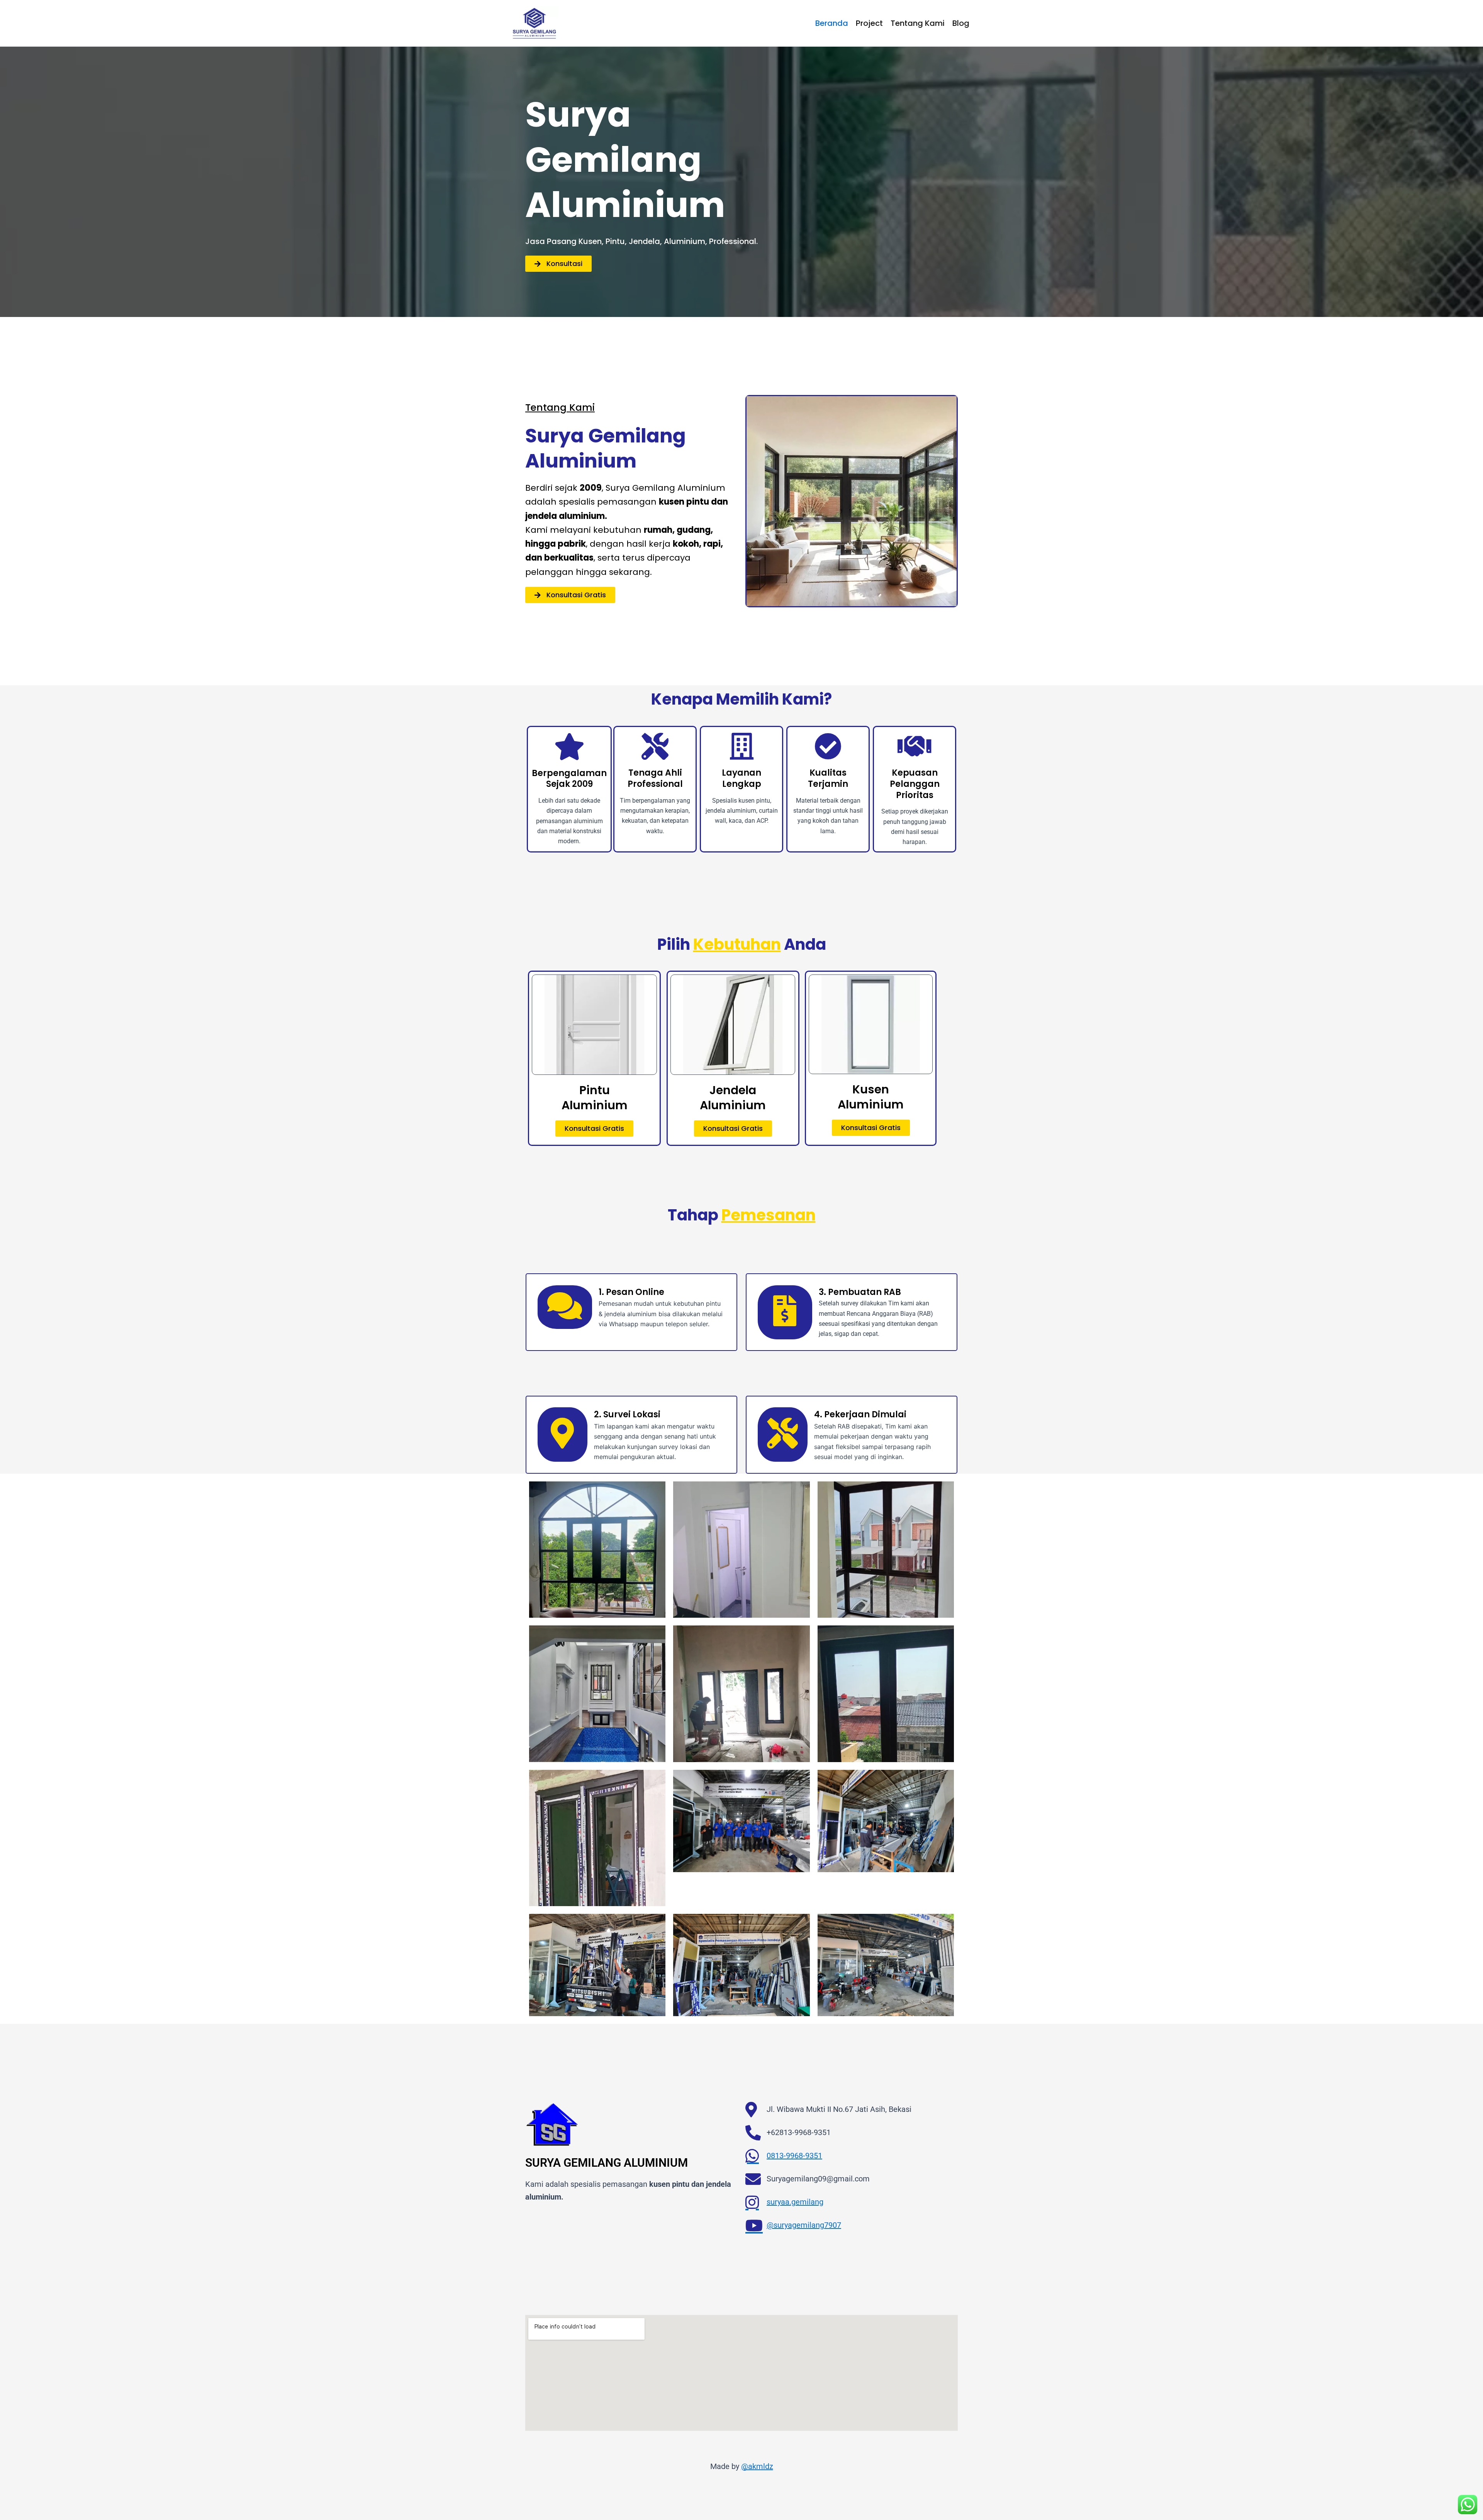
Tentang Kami (918, 23)
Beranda (832, 23)
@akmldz (757, 2466)
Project (869, 23)
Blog (961, 23)
